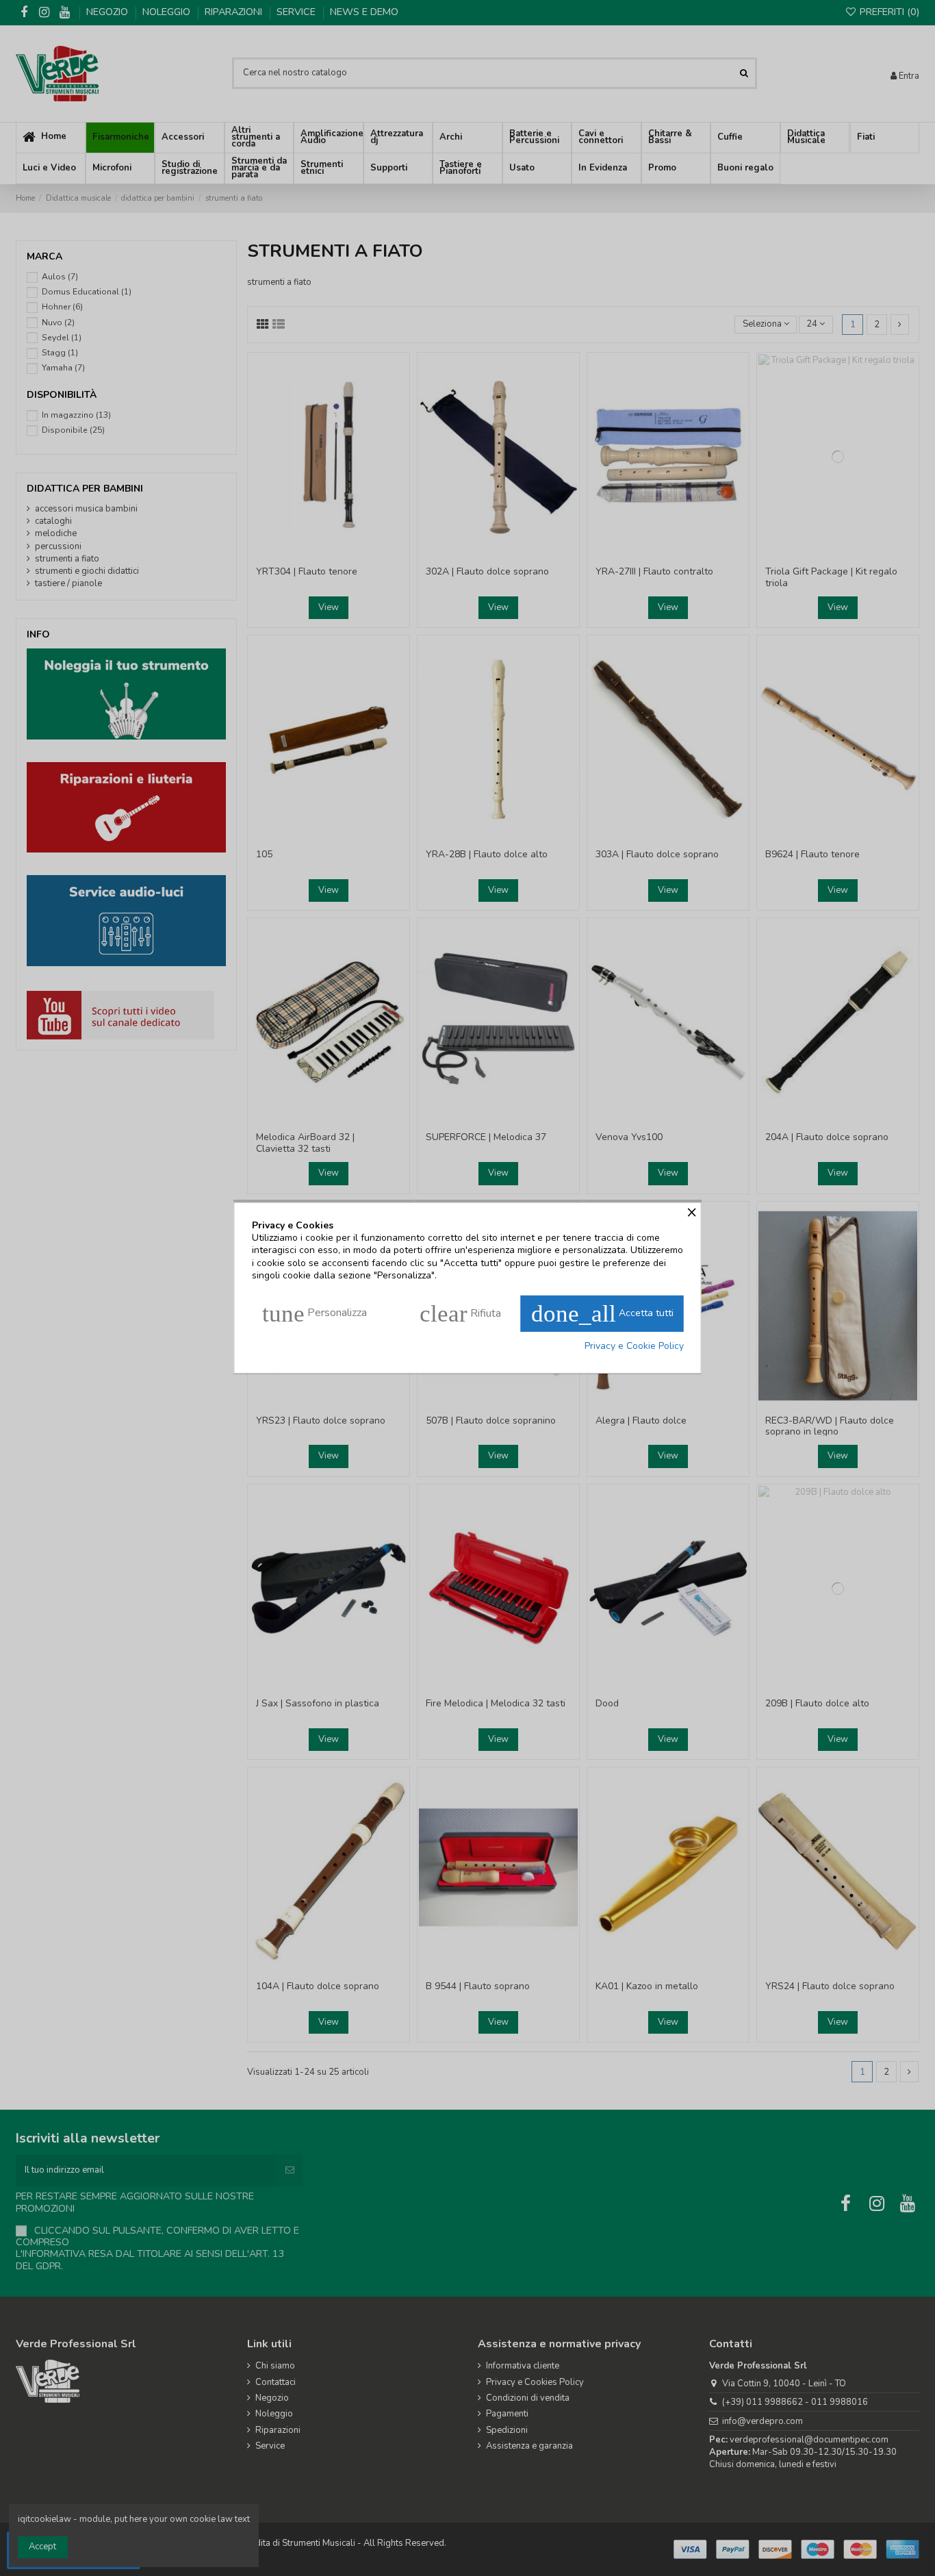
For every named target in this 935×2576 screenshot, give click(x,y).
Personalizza (315, 1314)
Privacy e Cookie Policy (634, 1346)
